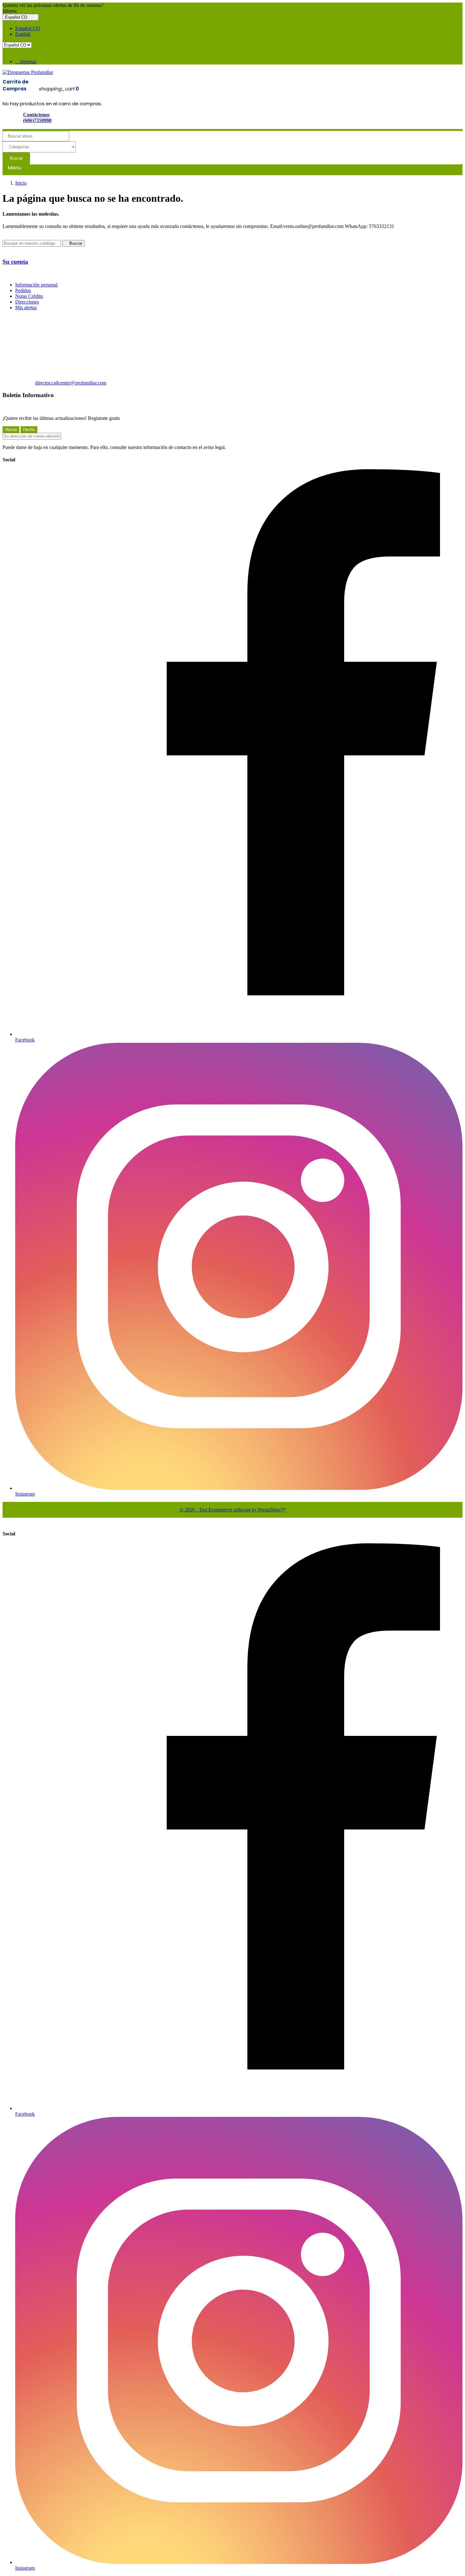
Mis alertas (26, 307)
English (23, 34)
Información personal (36, 285)
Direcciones (27, 302)
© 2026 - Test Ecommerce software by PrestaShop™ (233, 1510)
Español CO (28, 28)
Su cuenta (15, 262)
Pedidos (23, 290)
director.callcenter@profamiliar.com (71, 383)
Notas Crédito (29, 296)
